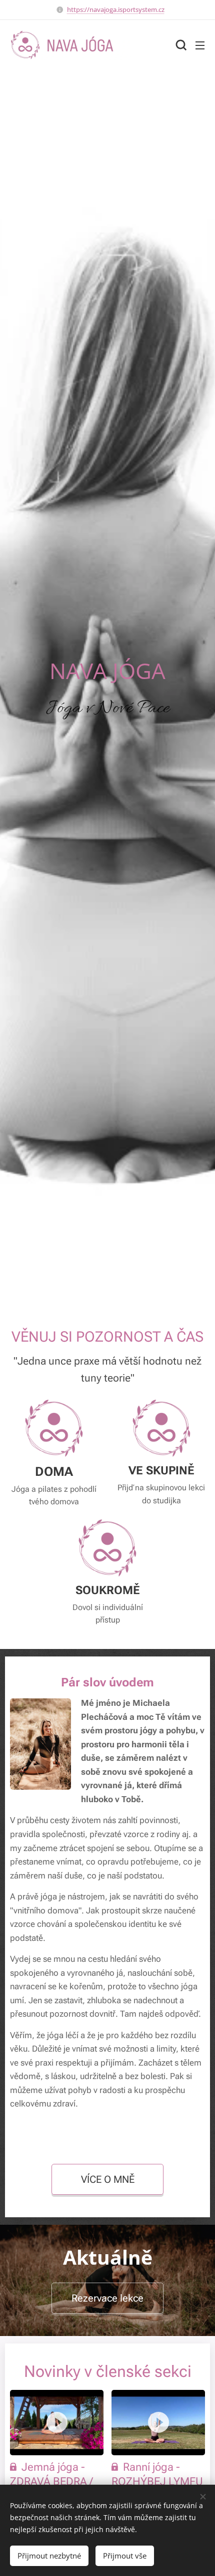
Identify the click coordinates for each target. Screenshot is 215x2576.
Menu (200, 45)
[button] (180, 45)
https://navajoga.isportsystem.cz (116, 9)
